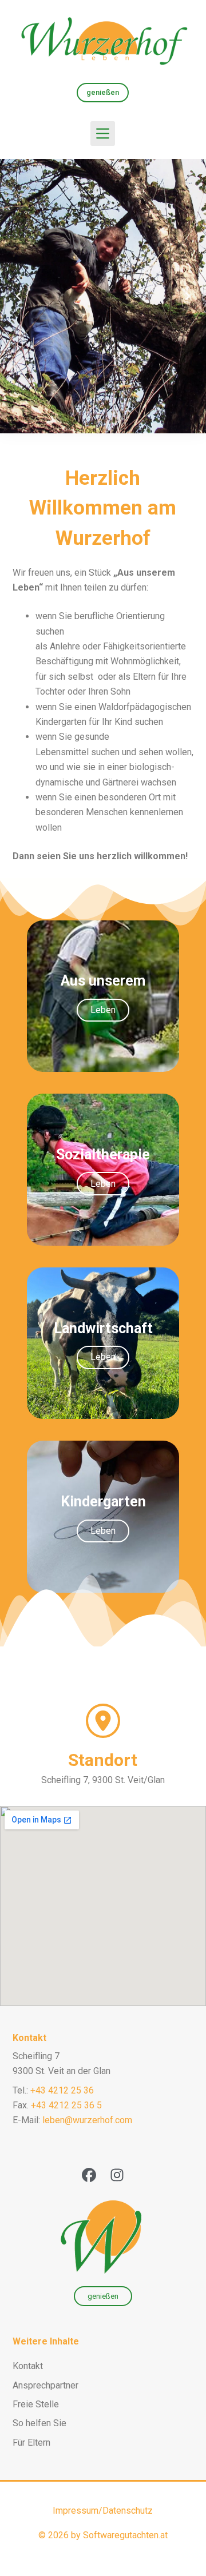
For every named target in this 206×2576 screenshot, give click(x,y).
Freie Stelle (36, 2404)
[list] (103, 296)
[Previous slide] (18, 296)
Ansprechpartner (45, 2385)
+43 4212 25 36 (62, 2090)
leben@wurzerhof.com (87, 2120)
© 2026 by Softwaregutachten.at (103, 2535)
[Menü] (103, 133)
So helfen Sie (39, 2423)
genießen (103, 92)
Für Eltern (31, 2443)
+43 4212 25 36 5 (66, 2105)
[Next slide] (188, 296)
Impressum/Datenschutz (103, 2511)
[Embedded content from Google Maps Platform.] (103, 1906)
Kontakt (29, 2038)
